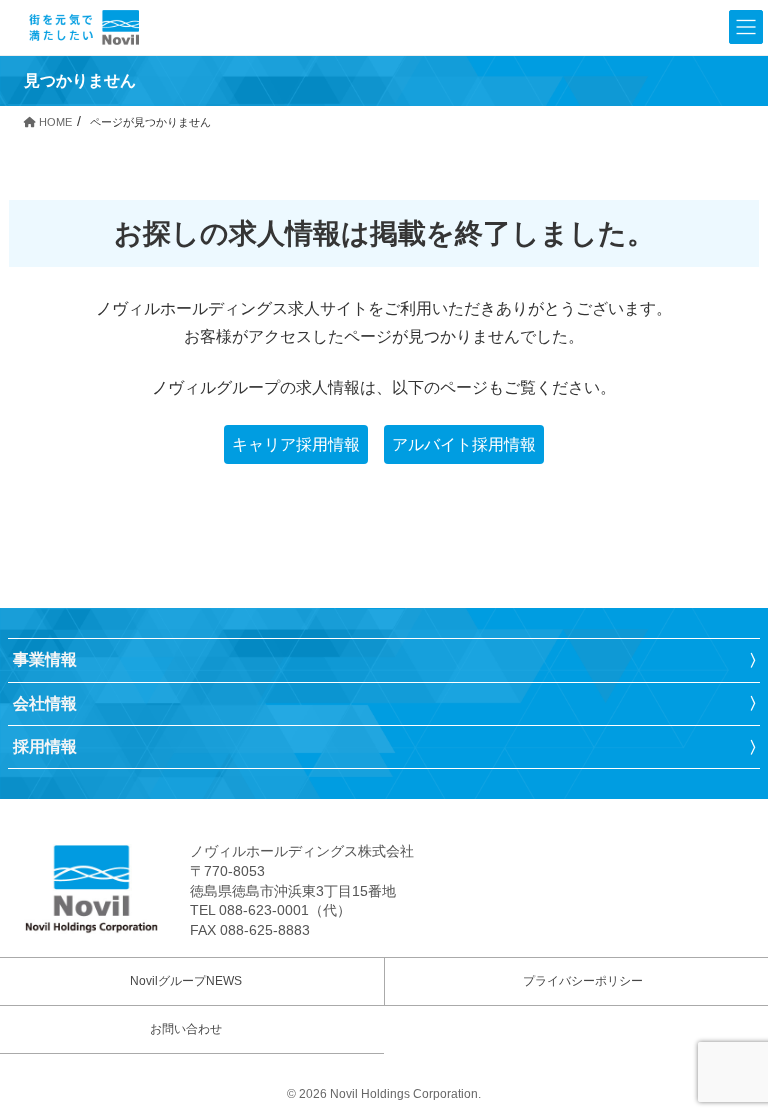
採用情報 (45, 746)
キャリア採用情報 (296, 444)
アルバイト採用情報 (464, 444)
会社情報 (45, 703)
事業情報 (45, 659)
